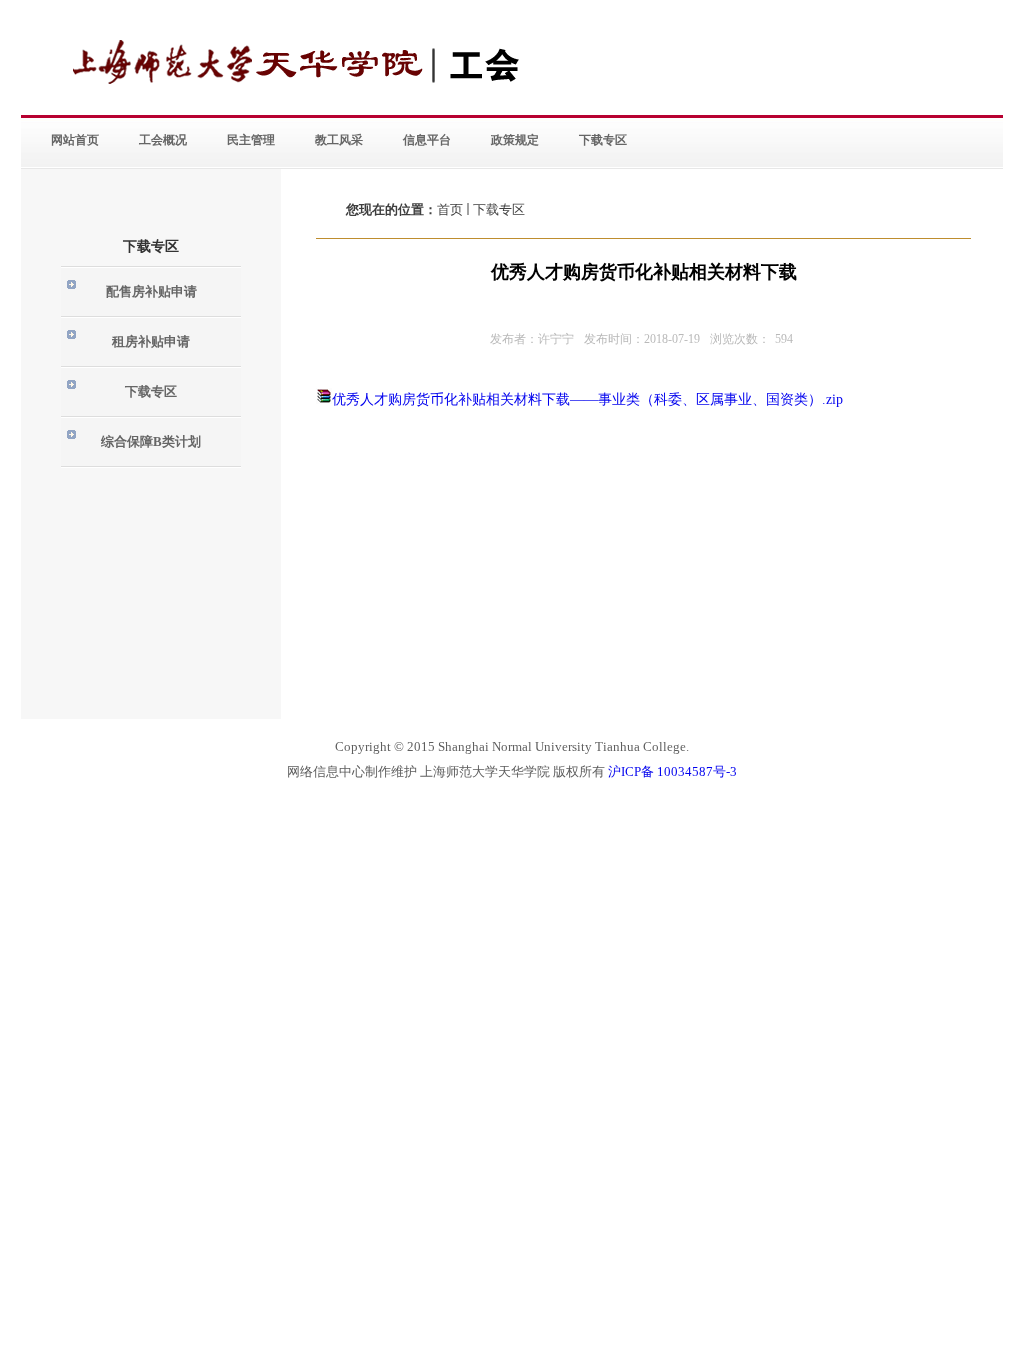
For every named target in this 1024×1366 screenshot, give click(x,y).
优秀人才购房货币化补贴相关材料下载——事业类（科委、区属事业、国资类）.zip (587, 399)
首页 (450, 209)
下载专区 (499, 209)
